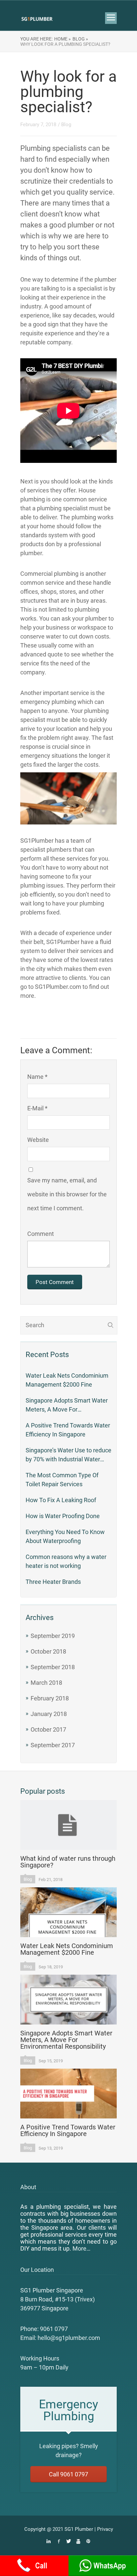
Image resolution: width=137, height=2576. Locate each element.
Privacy (105, 2529)
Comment (41, 1234)
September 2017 (53, 1745)
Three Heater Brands (53, 1582)
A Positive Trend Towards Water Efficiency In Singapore (68, 1430)
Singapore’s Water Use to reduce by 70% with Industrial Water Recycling (68, 1455)
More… (81, 2248)
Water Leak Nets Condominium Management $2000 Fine (67, 1380)
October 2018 (48, 1651)
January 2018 (49, 1714)
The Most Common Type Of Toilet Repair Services (62, 1480)
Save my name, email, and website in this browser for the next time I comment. (67, 1194)
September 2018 (53, 1667)
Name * (37, 1077)
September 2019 (53, 1636)
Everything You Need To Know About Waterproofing (65, 1536)
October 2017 (48, 1729)
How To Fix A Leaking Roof (61, 1500)
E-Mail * (37, 1108)
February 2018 (50, 1698)
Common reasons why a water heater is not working (66, 1561)
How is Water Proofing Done (63, 1516)
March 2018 (46, 1683)
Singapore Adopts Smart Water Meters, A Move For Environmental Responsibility (67, 1405)
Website (38, 1140)
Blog (66, 125)
